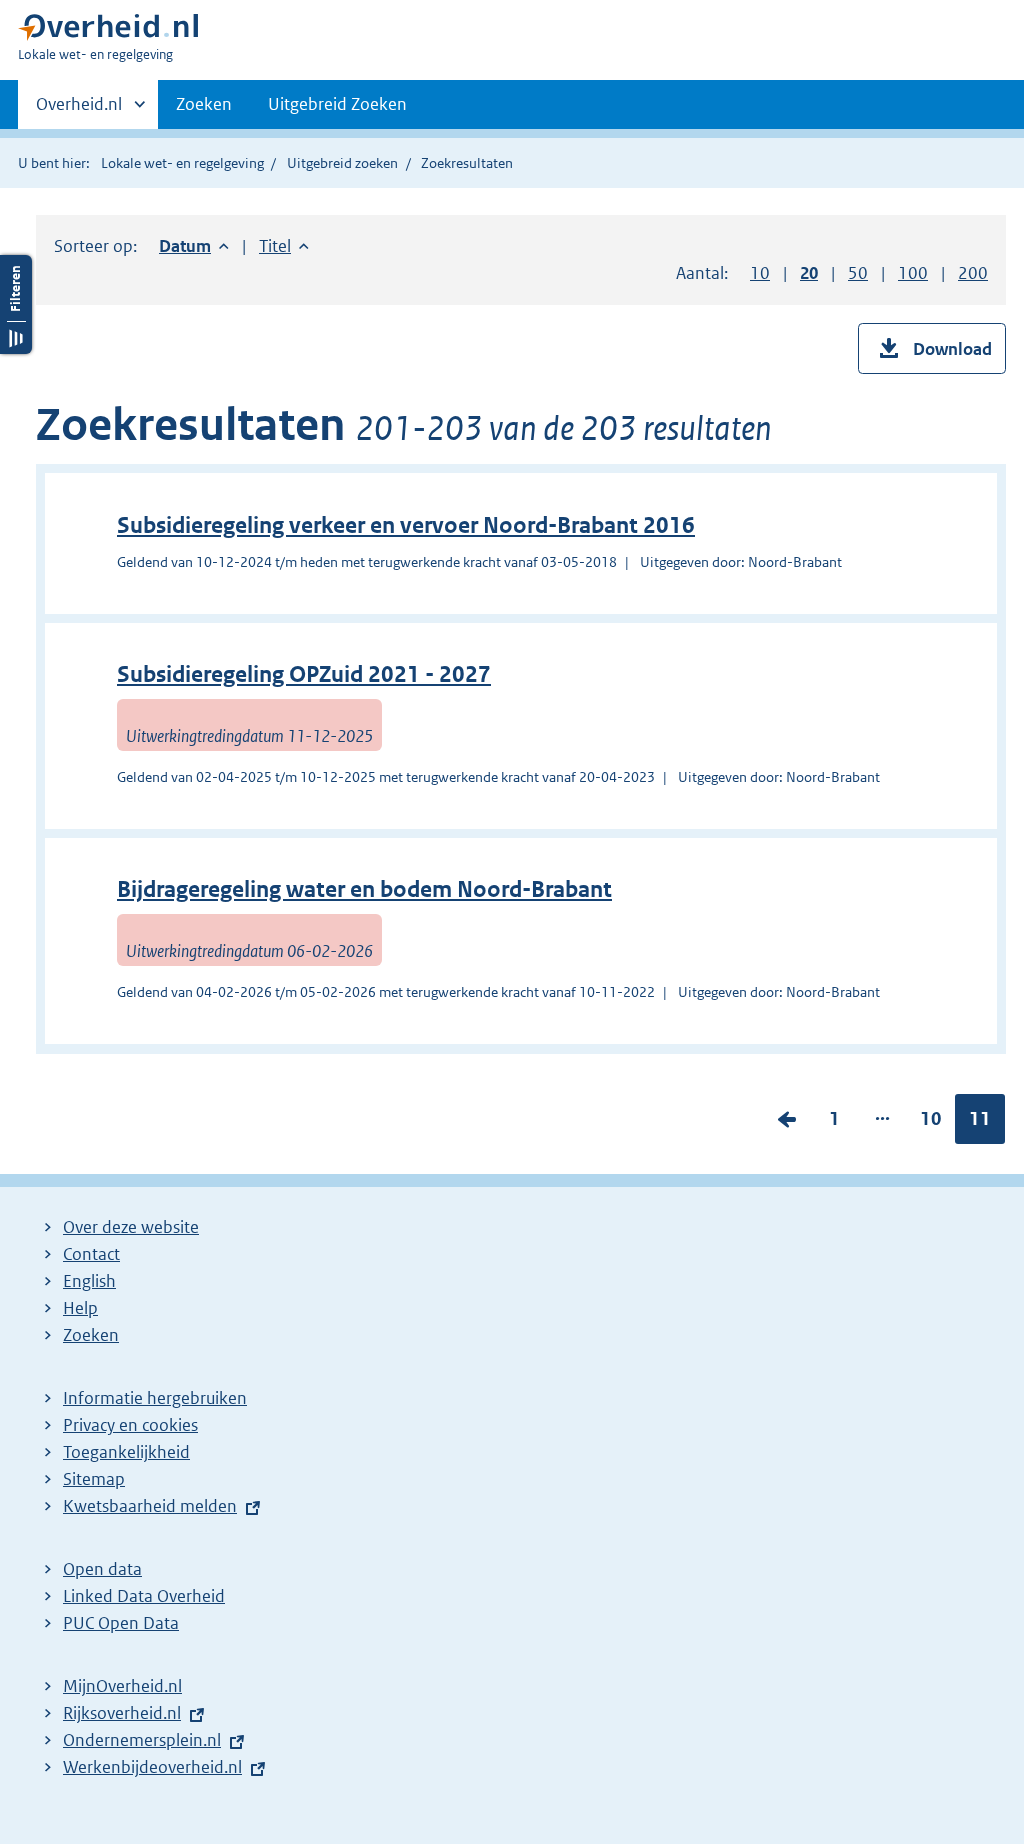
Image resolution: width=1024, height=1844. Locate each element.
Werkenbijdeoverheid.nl (152, 1767)
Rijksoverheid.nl (122, 1713)
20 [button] (809, 273)
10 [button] (760, 273)
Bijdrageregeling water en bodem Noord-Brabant (364, 889)
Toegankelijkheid (126, 1452)
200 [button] (973, 273)
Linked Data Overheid (144, 1596)
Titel (284, 246)
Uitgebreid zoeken (342, 163)
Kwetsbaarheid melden (150, 1506)
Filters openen (16, 304)
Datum (194, 246)
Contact (91, 1254)
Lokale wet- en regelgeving (182, 163)
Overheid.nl (79, 111)
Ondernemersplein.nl (142, 1740)
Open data (102, 1569)
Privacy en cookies (130, 1425)
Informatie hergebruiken (155, 1398)
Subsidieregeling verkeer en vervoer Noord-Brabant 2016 (406, 525)
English (89, 1281)
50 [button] (858, 273)
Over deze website (131, 1227)
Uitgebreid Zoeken (337, 104)
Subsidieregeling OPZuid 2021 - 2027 (304, 674)
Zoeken (204, 104)
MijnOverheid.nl (122, 1686)
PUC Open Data (121, 1623)
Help (80, 1308)
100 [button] (913, 273)
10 (931, 1123)
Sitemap (94, 1479)
